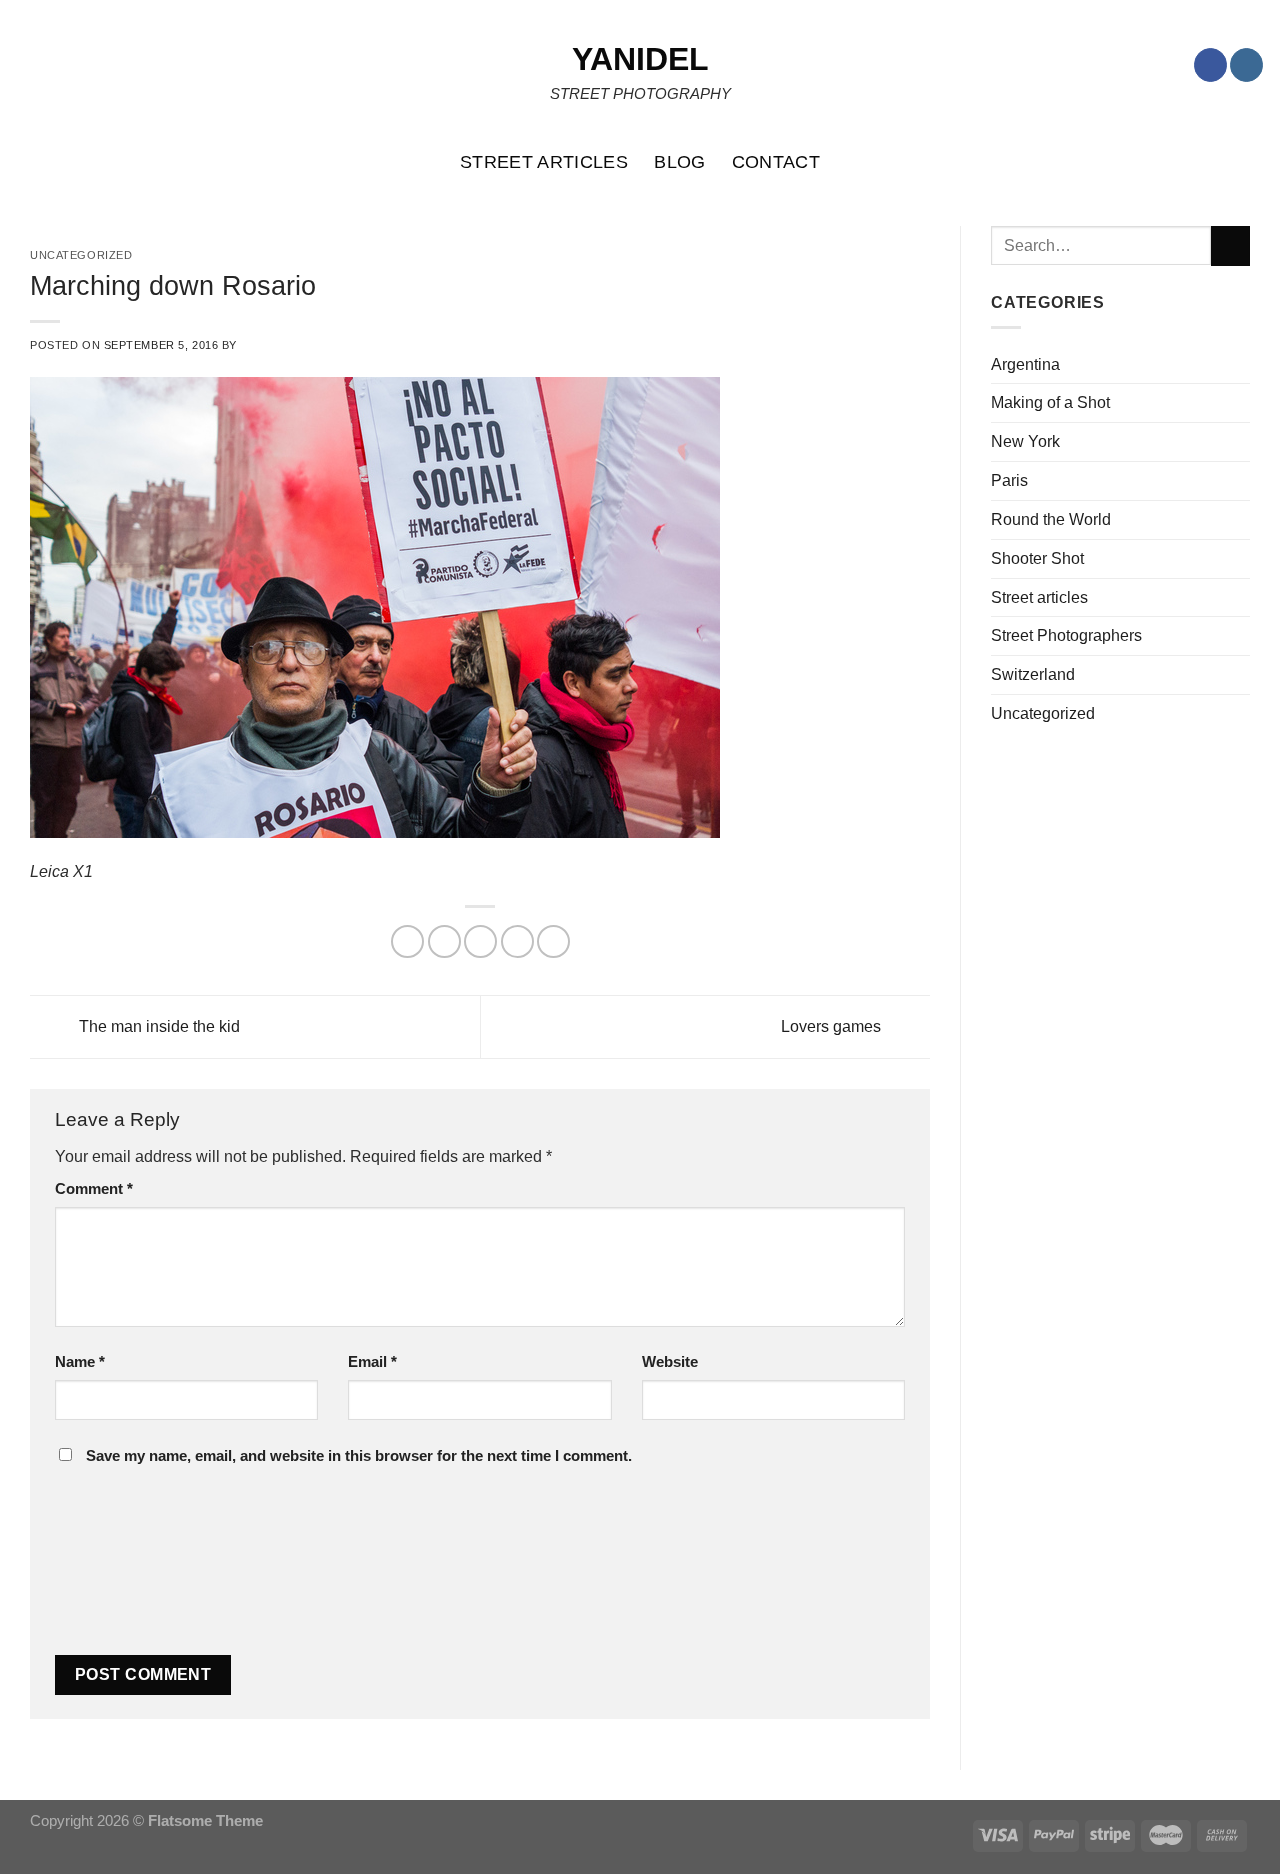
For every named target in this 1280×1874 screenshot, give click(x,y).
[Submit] (1230, 246)
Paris (1009, 480)
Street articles (1039, 597)
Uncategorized (1043, 713)
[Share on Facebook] (407, 941)
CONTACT (776, 162)
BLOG (679, 162)
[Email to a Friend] (480, 941)
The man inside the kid (157, 1025)
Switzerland (1033, 674)
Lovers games (833, 1025)
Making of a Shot (1050, 402)
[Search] (1254, 162)
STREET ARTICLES (544, 162)
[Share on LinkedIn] (553, 941)
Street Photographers (1066, 635)
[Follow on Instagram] (1246, 65)
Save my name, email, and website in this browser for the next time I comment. (359, 1456)
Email (372, 1362)
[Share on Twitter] (444, 941)
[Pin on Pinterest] (517, 941)
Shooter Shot (1037, 558)
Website (670, 1362)
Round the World (1051, 519)
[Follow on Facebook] (1210, 65)
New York (1025, 441)
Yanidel (640, 59)
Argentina (1025, 364)
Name (80, 1362)
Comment (94, 1189)
